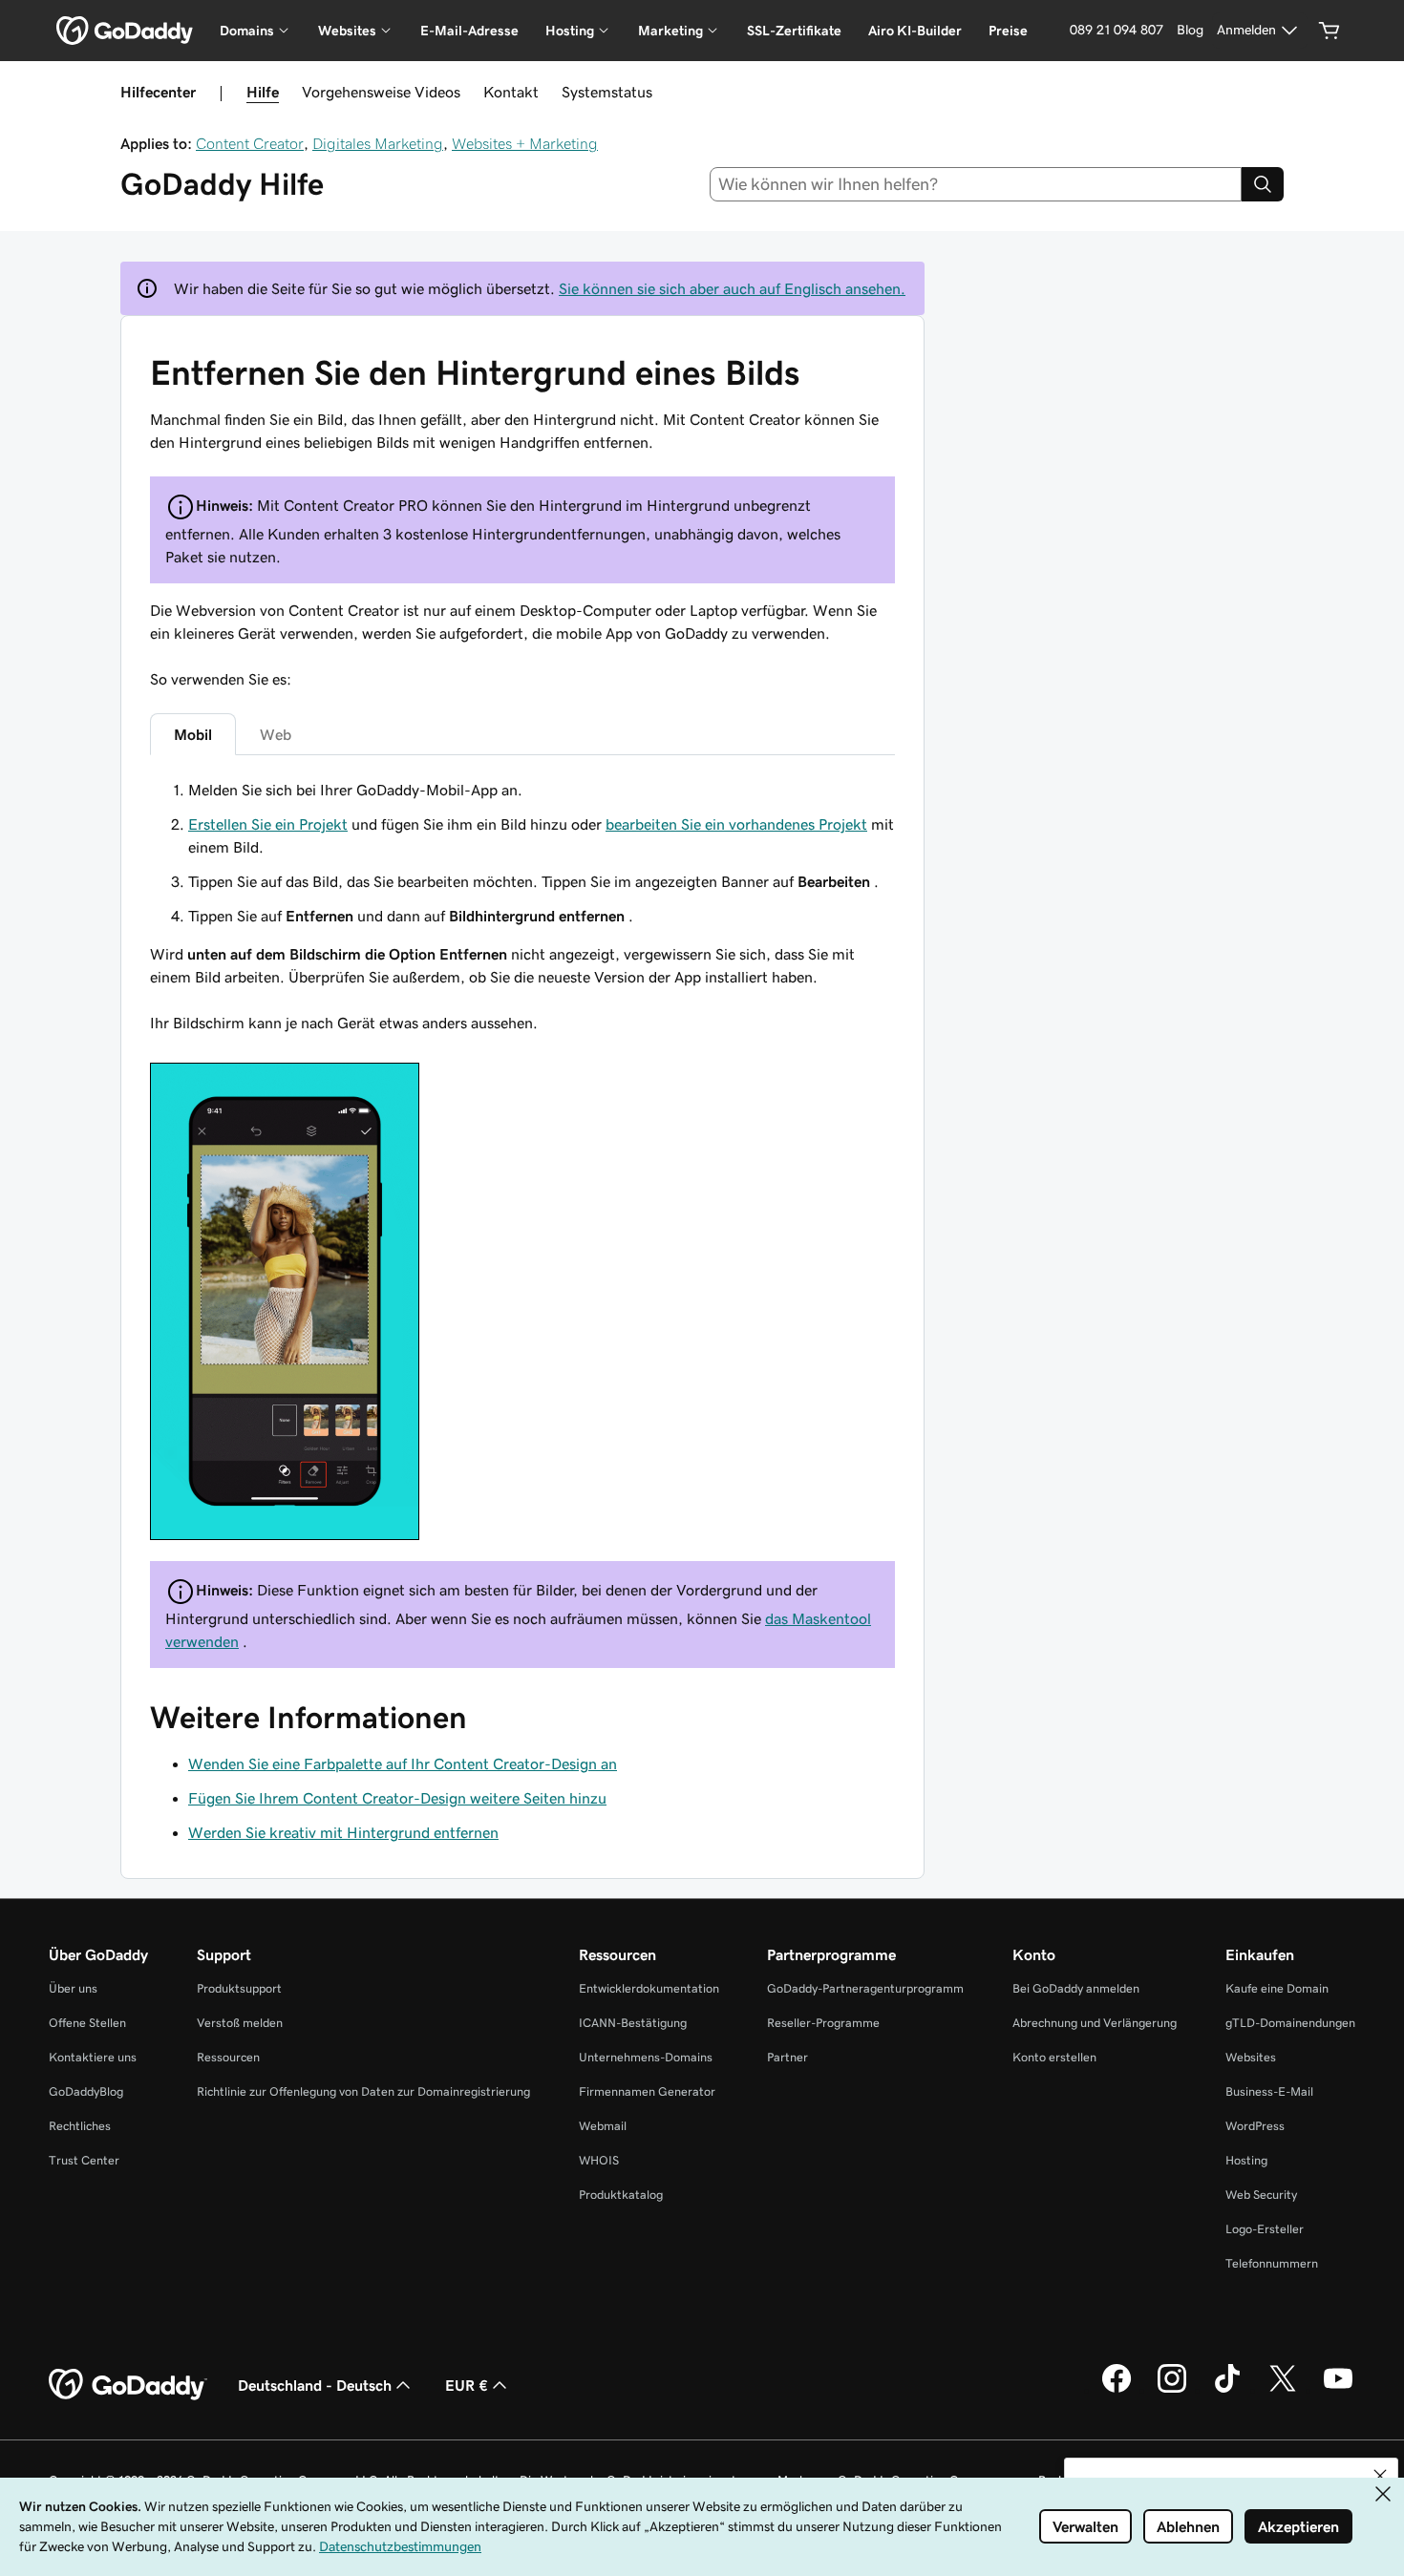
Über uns (73, 1988)
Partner (787, 2057)
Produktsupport (239, 1988)
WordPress (1255, 2126)
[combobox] (976, 184)
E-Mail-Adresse (469, 31)
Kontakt (511, 92)
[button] (1380, 2476)
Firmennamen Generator (647, 2091)
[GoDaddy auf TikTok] (1227, 2390)
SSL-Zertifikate (794, 31)
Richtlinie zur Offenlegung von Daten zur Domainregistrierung (363, 2091)
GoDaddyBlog (86, 2091)
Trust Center (84, 2160)
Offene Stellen (87, 2023)
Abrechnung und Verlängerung (1095, 2023)
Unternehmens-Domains (646, 2057)
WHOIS (599, 2160)
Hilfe (263, 92)
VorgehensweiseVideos (381, 92)
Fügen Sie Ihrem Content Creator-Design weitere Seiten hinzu (397, 1798)
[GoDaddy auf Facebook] (1117, 2390)
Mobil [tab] (193, 734)
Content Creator (250, 143)
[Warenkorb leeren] (1330, 31)
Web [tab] (276, 734)
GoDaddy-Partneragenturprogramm (865, 1988)
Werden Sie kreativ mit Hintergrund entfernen (343, 1832)
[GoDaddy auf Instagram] (1172, 2390)
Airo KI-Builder (915, 31)
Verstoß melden (240, 2023)
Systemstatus (607, 92)
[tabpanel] (522, 1162)
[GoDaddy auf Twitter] (1283, 2390)
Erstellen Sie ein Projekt (268, 824)
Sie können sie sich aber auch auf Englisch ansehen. (732, 288)
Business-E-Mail (1269, 2091)
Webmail (603, 2126)
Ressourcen (228, 2057)
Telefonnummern (1272, 2263)
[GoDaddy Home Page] (128, 2385)
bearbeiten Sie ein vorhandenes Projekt (736, 824)
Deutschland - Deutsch (315, 2385)
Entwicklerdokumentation (649, 1988)
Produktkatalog (621, 2195)
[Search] (1263, 184)
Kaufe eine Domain (1277, 1988)
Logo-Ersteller (1265, 2229)
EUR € (467, 2385)
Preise (1008, 31)
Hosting (1246, 2160)
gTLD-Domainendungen (1290, 2023)
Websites (1251, 2057)
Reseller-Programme (823, 2023)
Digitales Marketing (378, 143)
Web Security (1261, 2195)
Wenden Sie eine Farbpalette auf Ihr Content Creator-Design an (403, 1763)
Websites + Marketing (525, 143)
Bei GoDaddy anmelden (1076, 1988)
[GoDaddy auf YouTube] (1338, 2390)
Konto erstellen (1054, 2057)
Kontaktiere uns (93, 2057)
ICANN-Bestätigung (633, 2023)
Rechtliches (80, 2126)
